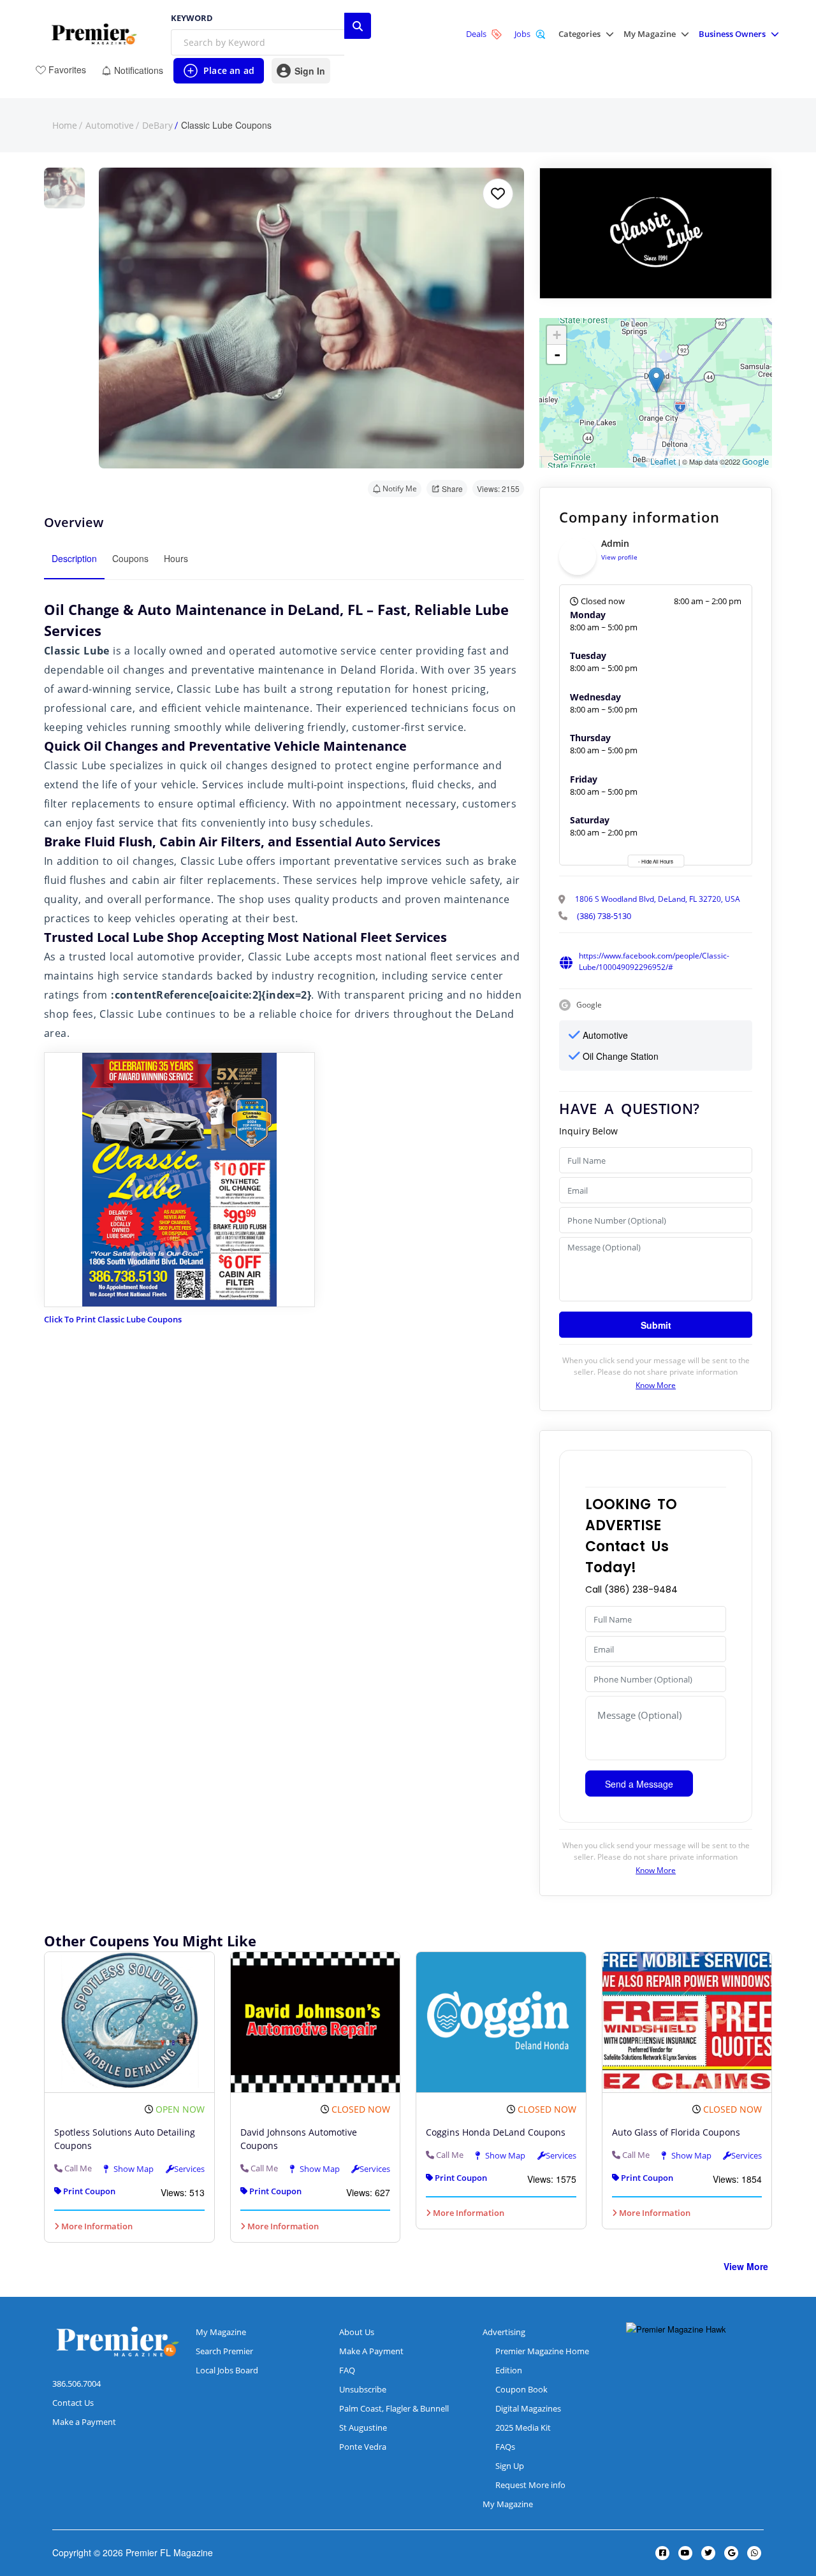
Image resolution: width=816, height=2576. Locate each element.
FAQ (347, 2370)
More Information (96, 2226)
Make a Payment (84, 2422)
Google (755, 461)
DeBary (157, 126)
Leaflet (663, 461)
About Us (357, 2332)
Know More (656, 1385)
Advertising (504, 2332)
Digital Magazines (528, 2408)
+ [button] (557, 335)
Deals (476, 34)
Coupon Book (521, 2389)
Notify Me (400, 488)
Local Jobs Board (227, 2370)
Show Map (133, 2169)
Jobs (522, 34)
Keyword (192, 18)
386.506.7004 (76, 2384)
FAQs (505, 2447)
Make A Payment (371, 2351)
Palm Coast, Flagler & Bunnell (394, 2408)
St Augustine (363, 2428)
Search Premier (224, 2351)
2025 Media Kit (523, 2428)
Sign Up (510, 2466)
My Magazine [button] (650, 34)
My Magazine (221, 2332)
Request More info (530, 2485)
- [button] (557, 354)
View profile (619, 557)
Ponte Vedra (363, 2447)
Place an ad (218, 74)
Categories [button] (579, 34)
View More (746, 2266)
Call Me (78, 2168)
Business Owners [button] (732, 34)
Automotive (110, 126)
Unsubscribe (363, 2389)
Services (189, 2169)
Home (65, 126)
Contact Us (73, 2403)
